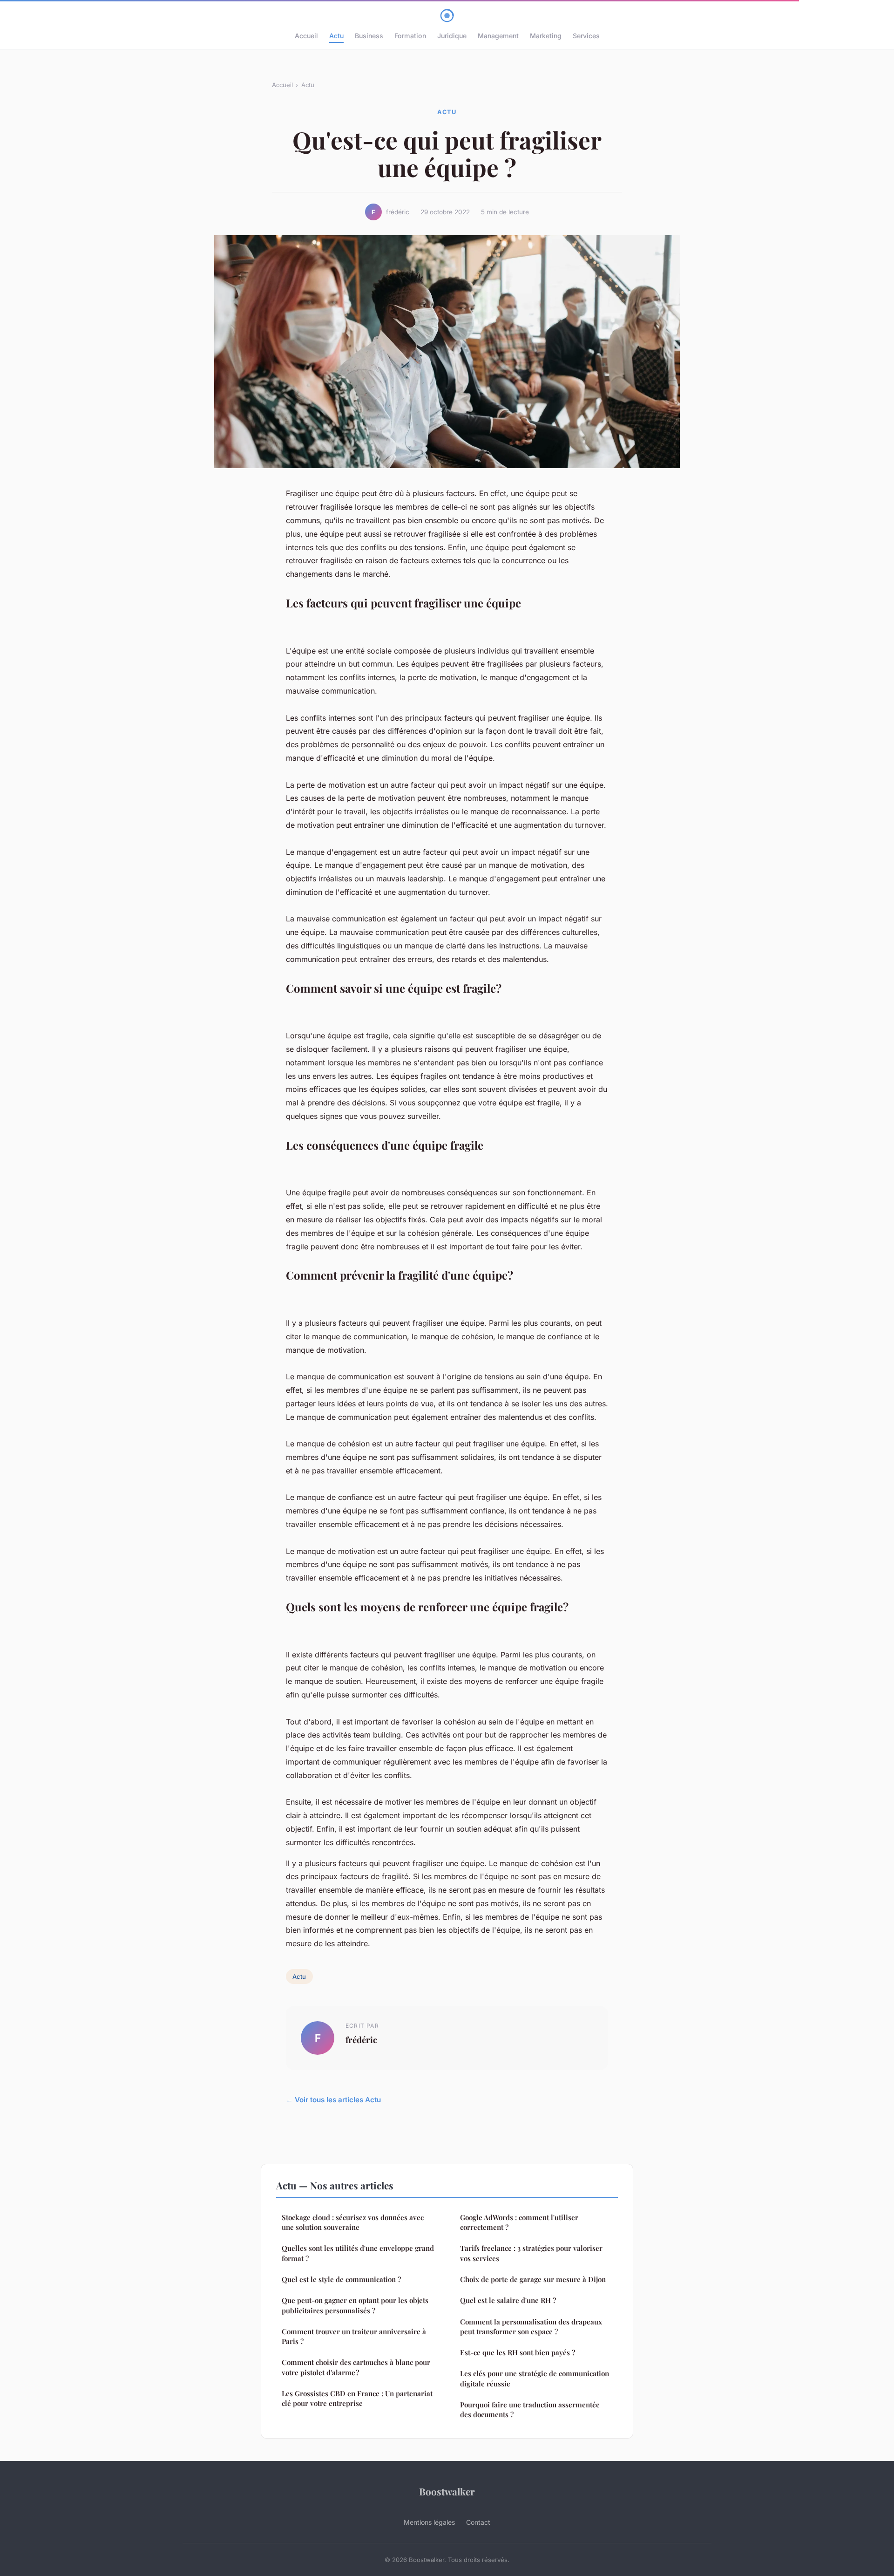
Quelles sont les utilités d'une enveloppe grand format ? (358, 2253)
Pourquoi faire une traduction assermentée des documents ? (530, 2409)
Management (498, 36)
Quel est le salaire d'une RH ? (508, 2300)
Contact (478, 2522)
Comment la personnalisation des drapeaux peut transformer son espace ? (531, 2327)
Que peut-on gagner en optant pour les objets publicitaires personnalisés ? (355, 2305)
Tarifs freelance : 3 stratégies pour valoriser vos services (531, 2253)
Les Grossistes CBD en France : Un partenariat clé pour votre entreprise (357, 2398)
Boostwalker (447, 2491)
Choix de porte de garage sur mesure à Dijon (533, 2279)
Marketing (546, 36)
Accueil (306, 36)
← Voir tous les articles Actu (333, 2100)
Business (369, 36)
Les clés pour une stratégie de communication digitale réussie (535, 2378)
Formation (410, 36)
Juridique (452, 36)
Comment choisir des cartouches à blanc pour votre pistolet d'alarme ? (356, 2367)
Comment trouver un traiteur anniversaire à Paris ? (354, 2336)
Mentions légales (429, 2522)
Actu (336, 36)
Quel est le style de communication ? (341, 2279)
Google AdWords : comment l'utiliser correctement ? (519, 2222)
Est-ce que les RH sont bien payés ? (518, 2352)
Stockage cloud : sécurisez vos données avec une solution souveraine (353, 2222)
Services (586, 36)
